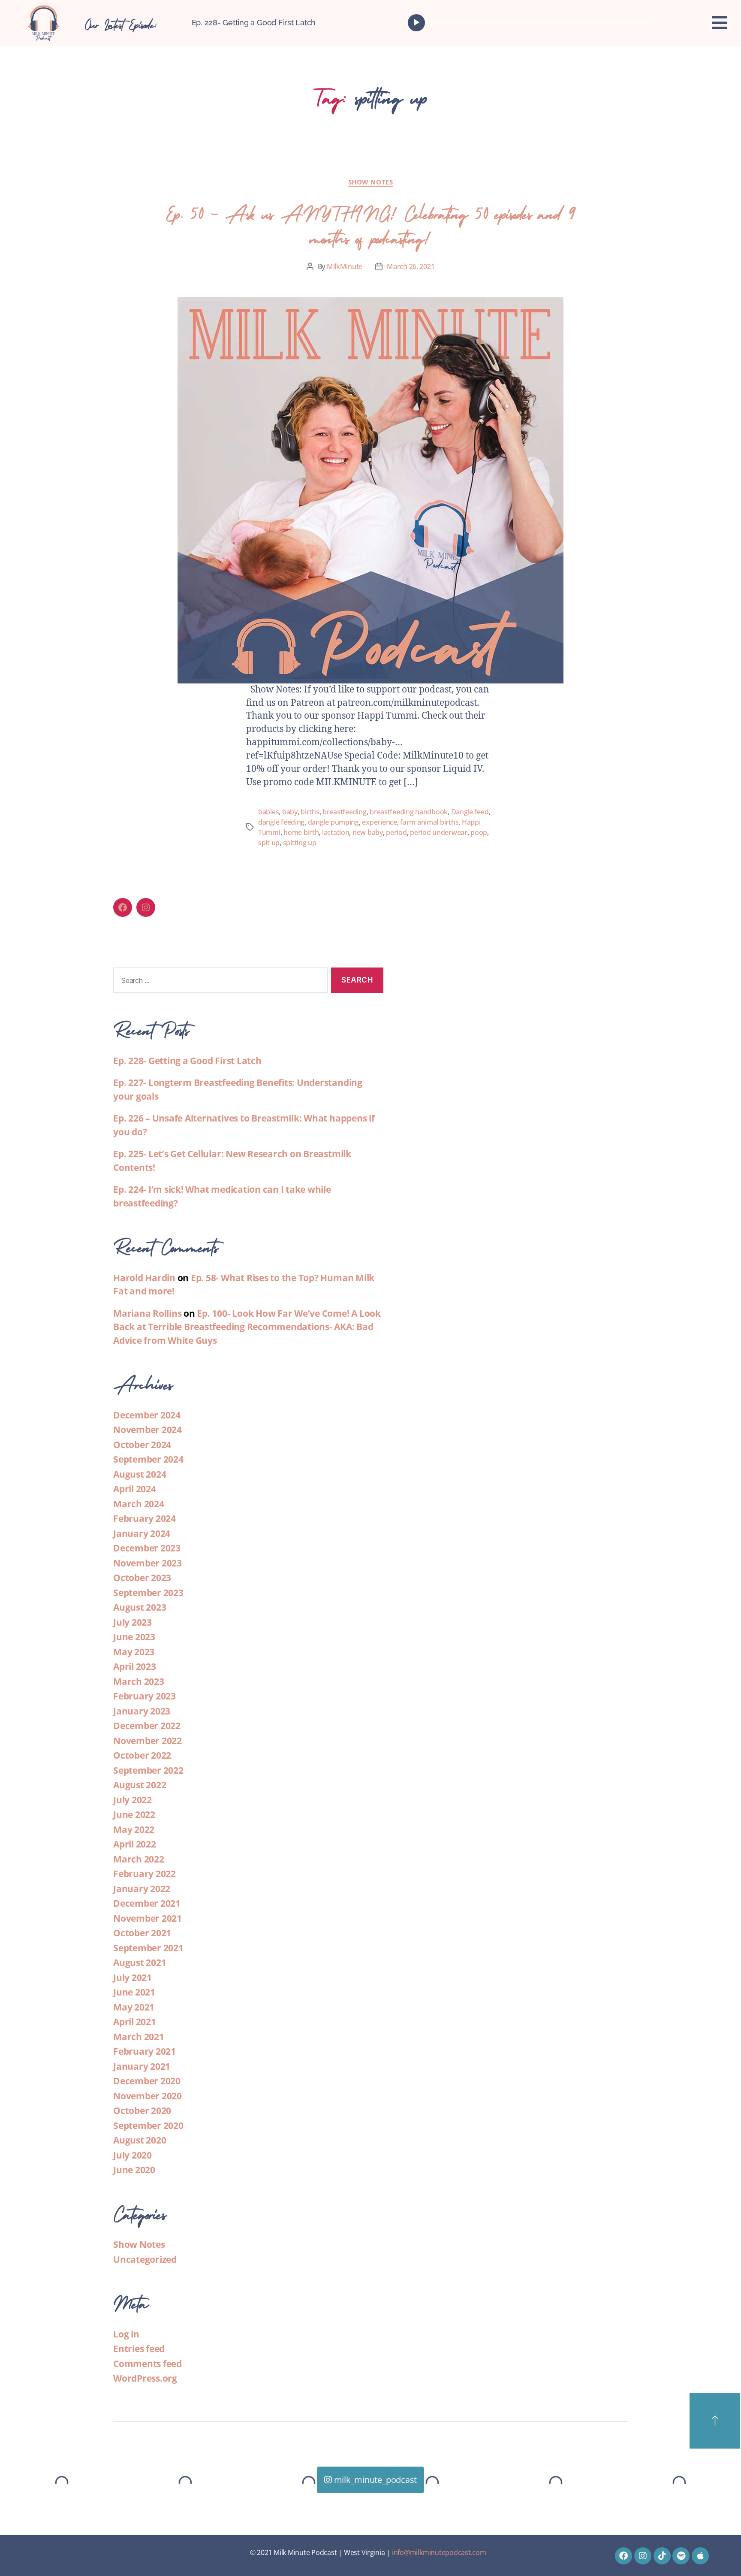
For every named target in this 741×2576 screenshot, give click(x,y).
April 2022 (135, 1844)
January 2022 (142, 1889)
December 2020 (147, 2081)
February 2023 (145, 1696)
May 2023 (134, 1652)
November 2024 (148, 1430)
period (396, 832)
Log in (126, 2334)
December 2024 (147, 1415)
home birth (301, 832)
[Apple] (700, 2556)
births (310, 812)
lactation (336, 832)
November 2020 (148, 2096)
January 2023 (142, 1711)
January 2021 (142, 2066)
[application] (530, 23)
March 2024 (139, 1504)
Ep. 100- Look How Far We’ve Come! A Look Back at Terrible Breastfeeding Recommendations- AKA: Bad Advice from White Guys (247, 1327)
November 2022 (148, 1741)
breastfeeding (345, 812)
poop (479, 832)
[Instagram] (146, 907)
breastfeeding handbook (409, 812)
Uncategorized (145, 2259)
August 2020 (140, 2140)
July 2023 (133, 1622)
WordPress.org (145, 2378)
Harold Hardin (144, 1278)
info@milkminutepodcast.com (439, 2552)
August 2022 (140, 1785)
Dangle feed (470, 812)
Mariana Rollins (147, 1313)
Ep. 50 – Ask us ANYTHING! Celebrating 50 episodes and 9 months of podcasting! (370, 224)
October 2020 (142, 2110)
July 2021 (133, 1977)
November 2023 (148, 1563)
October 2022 (142, 1755)
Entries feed (139, 2349)
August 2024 (140, 1474)
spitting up (300, 843)
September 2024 (148, 1459)
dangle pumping (333, 822)
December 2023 (147, 1548)
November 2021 (148, 1918)
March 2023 (139, 1681)
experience (379, 822)
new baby (368, 832)
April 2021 (135, 2022)
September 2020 (148, 2126)
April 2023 (135, 1666)
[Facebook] (123, 907)
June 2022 (134, 1814)
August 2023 (140, 1607)
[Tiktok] (662, 2556)
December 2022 (147, 1726)
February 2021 (145, 2051)
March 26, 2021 (411, 266)
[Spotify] (681, 2556)
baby (290, 812)
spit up (269, 843)
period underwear (439, 832)
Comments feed (148, 2364)
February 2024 (145, 1518)
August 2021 (140, 1962)
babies (268, 812)
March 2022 (139, 1859)
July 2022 (133, 1800)
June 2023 (134, 1637)
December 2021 (147, 1903)
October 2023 (142, 1578)
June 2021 (134, 1992)
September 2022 (148, 1770)
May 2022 (134, 1829)
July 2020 (133, 2155)
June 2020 (134, 2170)
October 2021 (142, 1933)
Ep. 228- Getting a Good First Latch (254, 23)
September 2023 (148, 1593)
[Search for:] (219, 982)
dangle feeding (281, 822)
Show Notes (371, 182)
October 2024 (142, 1445)
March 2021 (139, 2037)
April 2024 (135, 1489)
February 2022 (145, 1874)
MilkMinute (345, 266)
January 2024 (142, 1533)
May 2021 (134, 2007)
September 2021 (148, 1948)
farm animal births (429, 822)
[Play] (416, 23)
